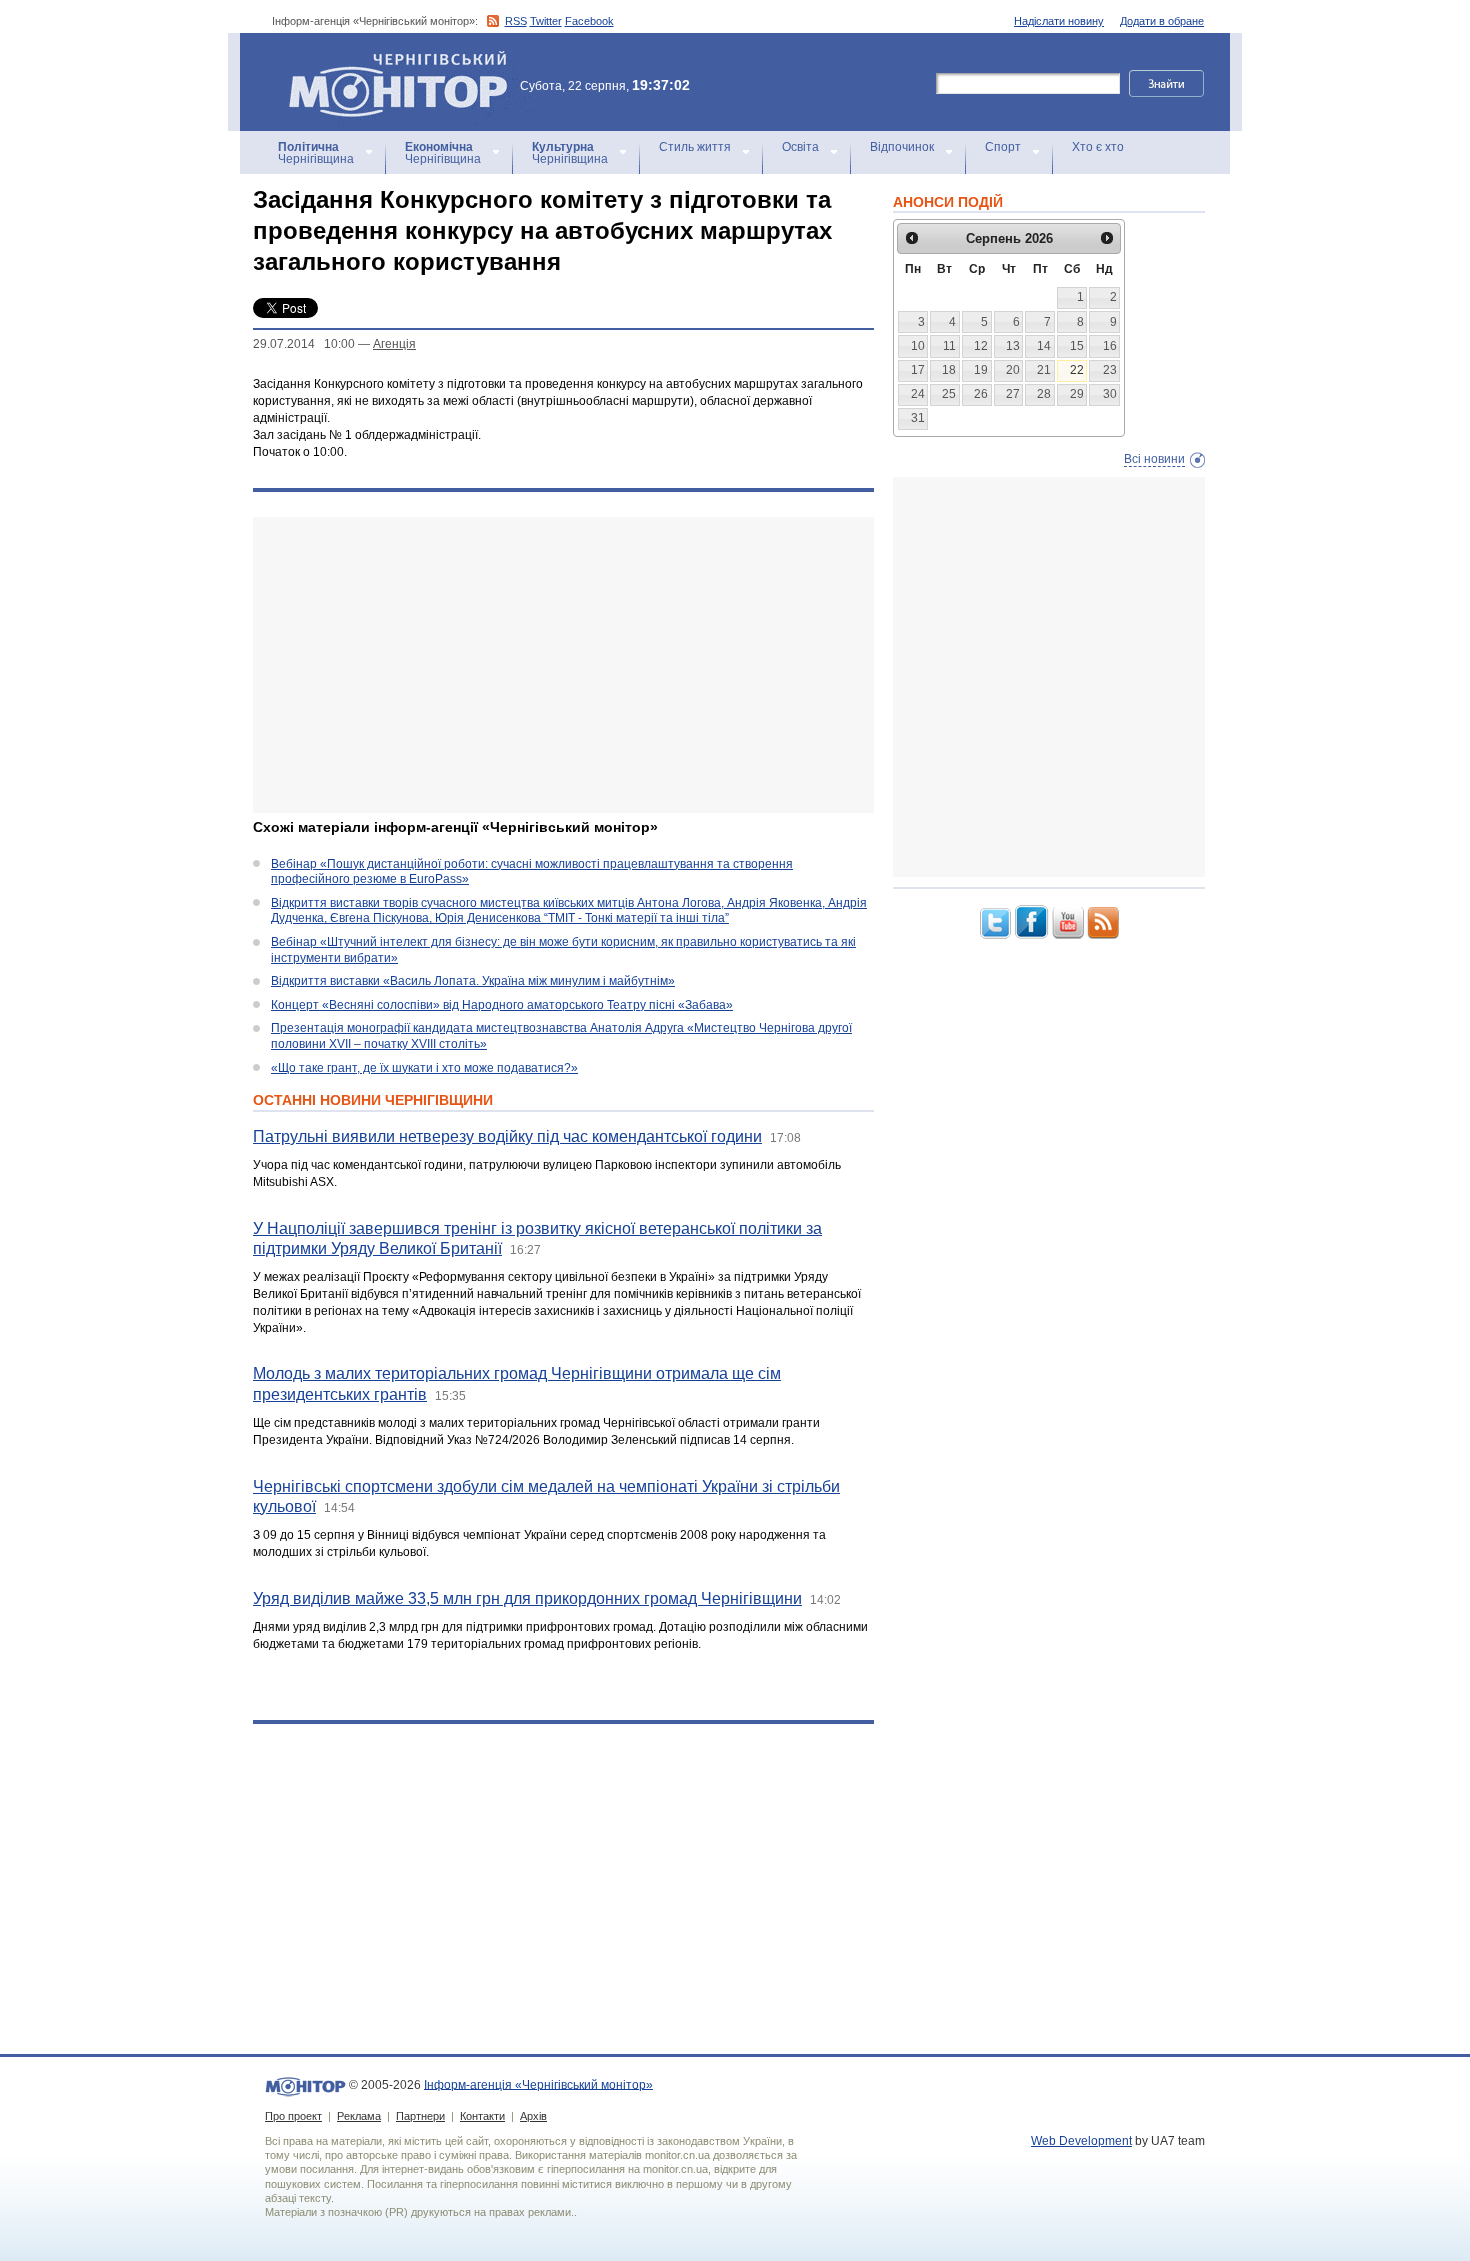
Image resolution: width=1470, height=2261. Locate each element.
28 (1044, 394)
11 (949, 346)
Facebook (589, 21)
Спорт (1003, 147)
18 (949, 370)
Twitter (546, 21)
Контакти (482, 2116)
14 (1044, 346)
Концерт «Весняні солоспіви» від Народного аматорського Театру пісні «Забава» (502, 1005)
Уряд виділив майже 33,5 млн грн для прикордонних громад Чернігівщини (527, 1598)
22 (1077, 370)
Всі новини (1154, 459)
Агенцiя (394, 344)
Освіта (800, 147)
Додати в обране (1162, 21)
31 (918, 418)
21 (1044, 370)
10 (918, 346)
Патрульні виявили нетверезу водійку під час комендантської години (507, 1136)
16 (1110, 346)
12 (981, 346)
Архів (533, 2116)
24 (918, 394)
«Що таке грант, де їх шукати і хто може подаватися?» (424, 1068)
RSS (516, 21)
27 (1013, 394)
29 (1077, 394)
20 (1013, 370)
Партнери (420, 2116)
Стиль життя (695, 147)
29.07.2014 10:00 (304, 344)
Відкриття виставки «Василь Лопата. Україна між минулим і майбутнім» (473, 981)
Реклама (359, 2116)
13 (1013, 346)
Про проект (293, 2116)
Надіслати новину (1059, 21)
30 (1110, 394)
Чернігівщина (316, 153)
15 (1077, 346)
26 (981, 394)
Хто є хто (1098, 147)
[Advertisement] (563, 665)
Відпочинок (902, 147)
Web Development (1081, 2141)
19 (981, 370)
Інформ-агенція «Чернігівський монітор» (388, 59)
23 (1110, 370)
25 (949, 394)
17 (918, 370)
